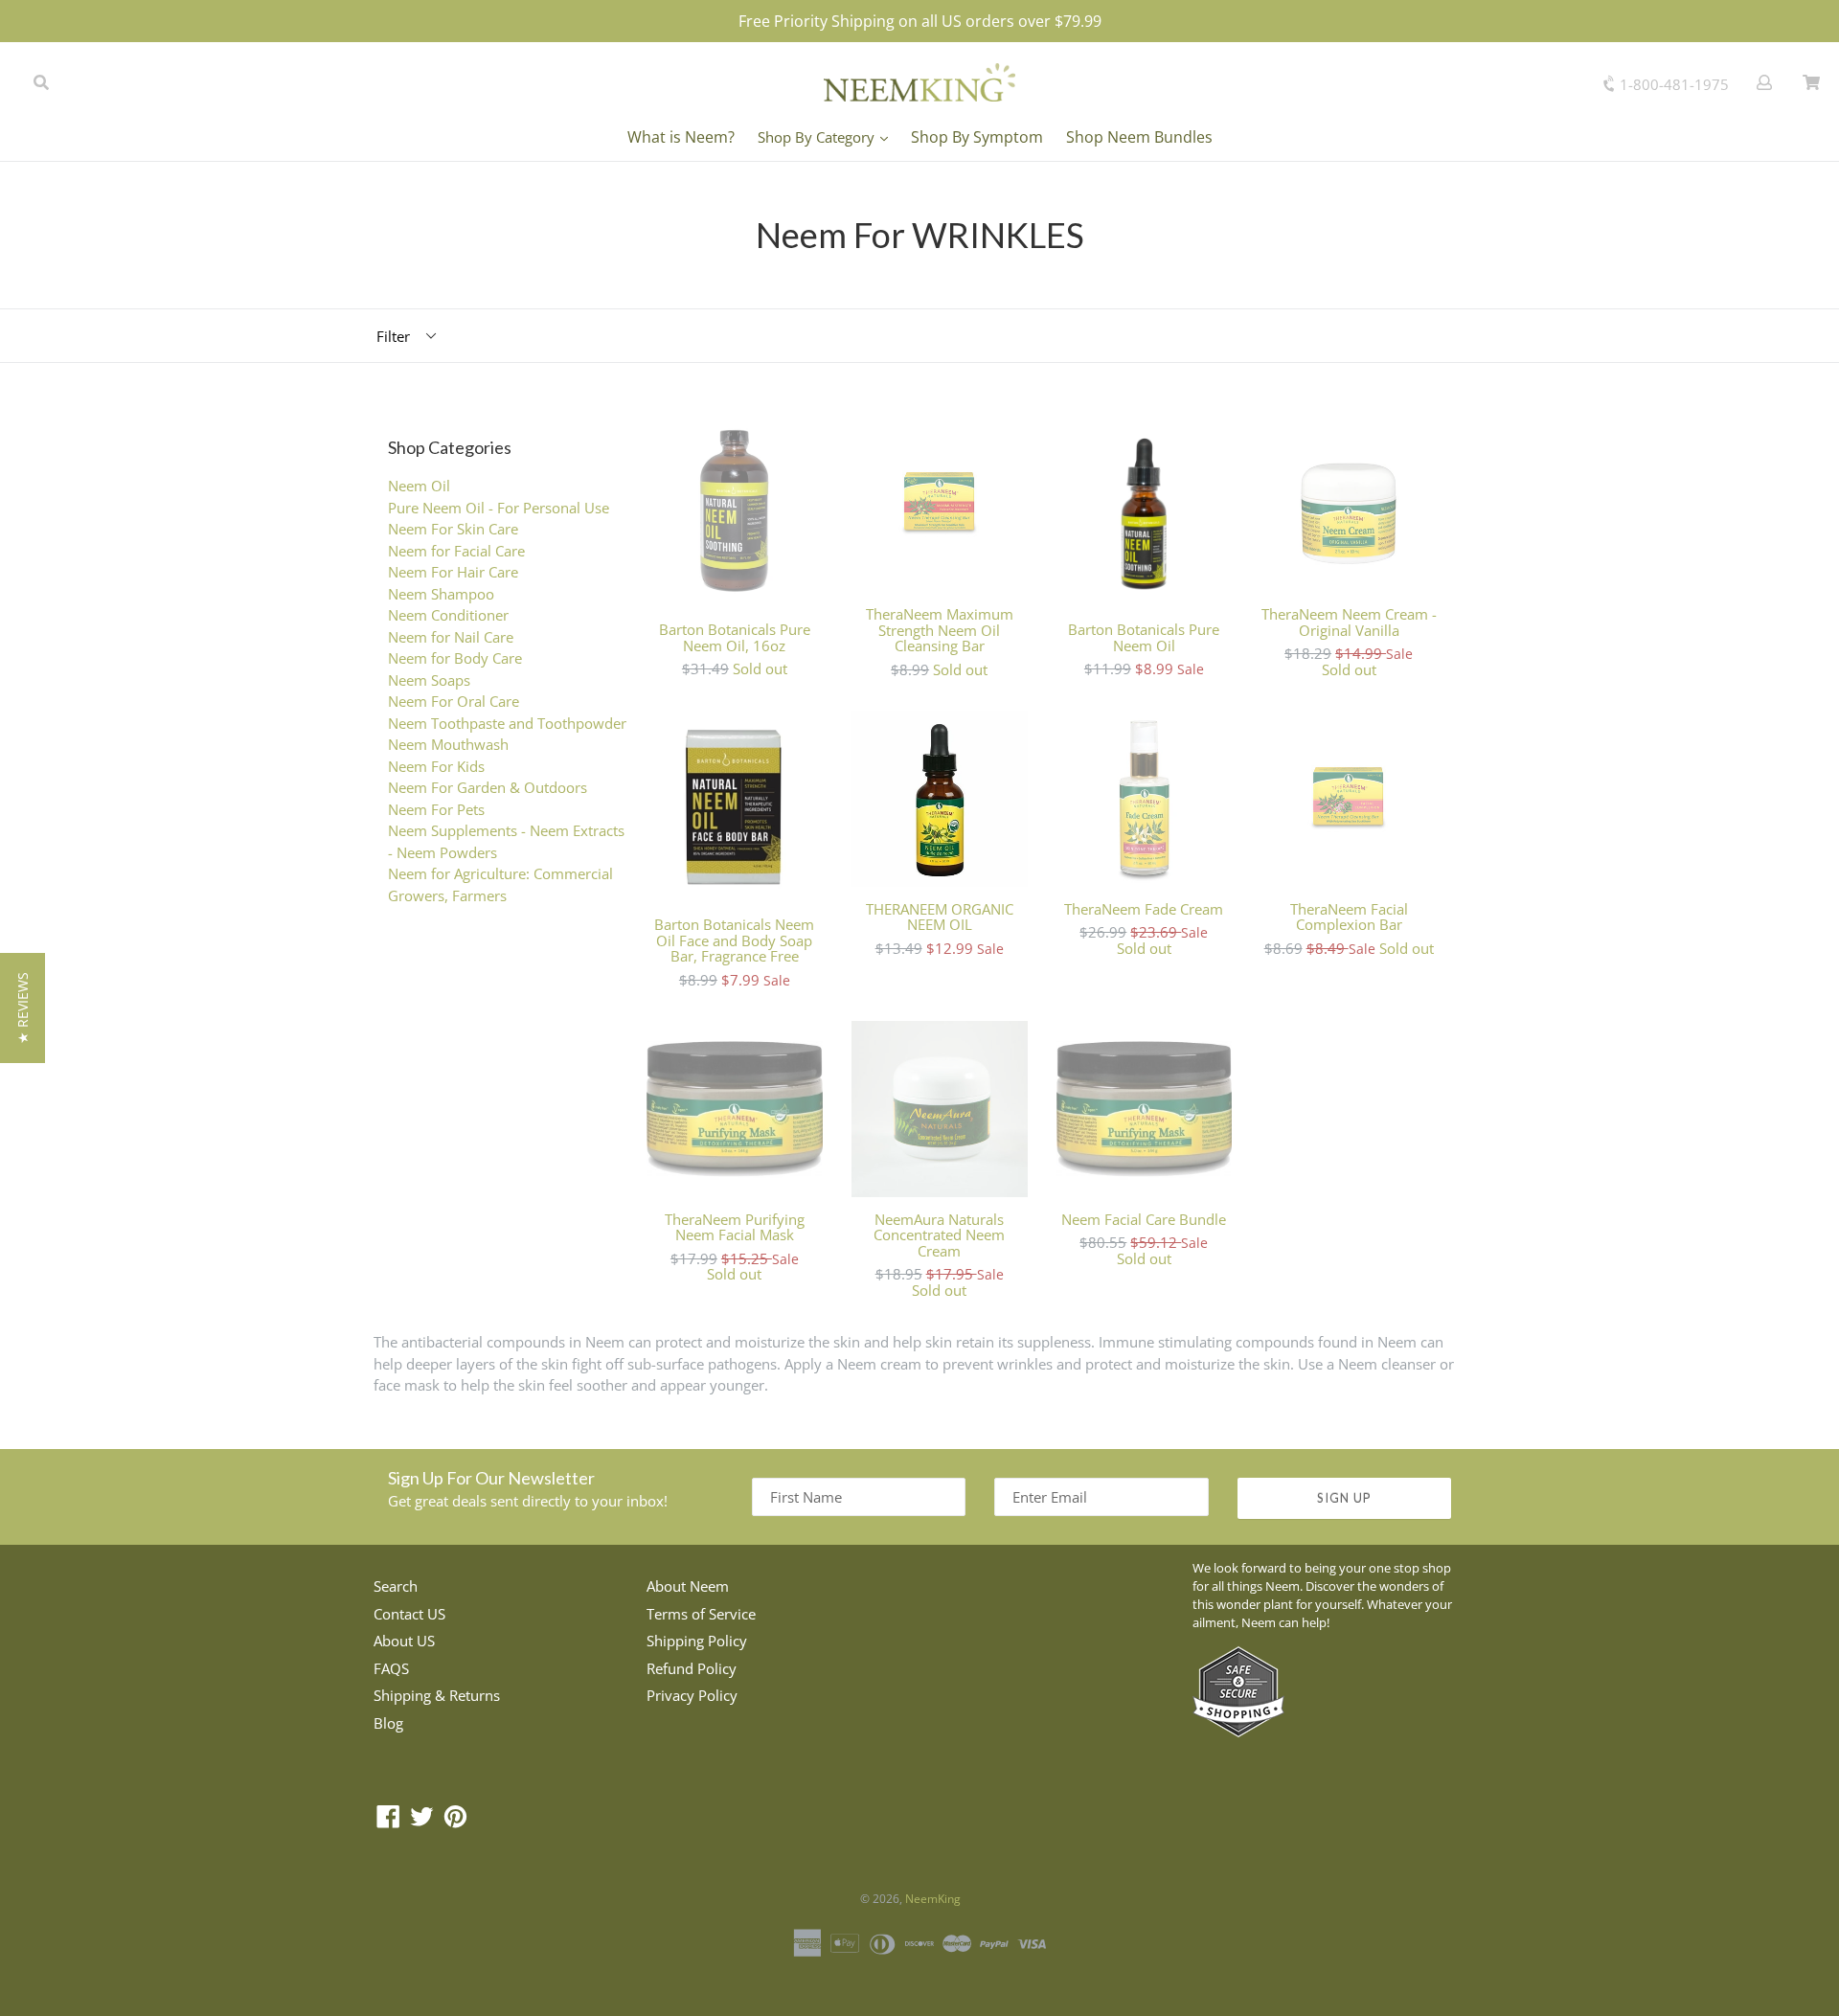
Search (396, 1586)
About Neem (688, 1586)
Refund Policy (692, 1668)
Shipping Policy (697, 1641)
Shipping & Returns (437, 1695)
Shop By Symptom (977, 137)
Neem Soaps (429, 680)
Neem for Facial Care (456, 551)
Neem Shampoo (441, 594)
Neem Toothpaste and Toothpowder (507, 723)
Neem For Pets (436, 809)
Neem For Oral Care (454, 701)
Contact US (409, 1614)
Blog (388, 1723)
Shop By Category (818, 137)
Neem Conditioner (448, 615)
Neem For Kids (436, 766)
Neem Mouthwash (448, 744)
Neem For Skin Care (453, 529)
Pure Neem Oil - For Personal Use (499, 508)
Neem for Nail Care (451, 637)
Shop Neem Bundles (1139, 137)
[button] (23, 1008)
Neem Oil (419, 486)
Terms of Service (701, 1614)
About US (404, 1641)
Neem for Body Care (455, 658)
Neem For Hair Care (453, 572)
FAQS (391, 1668)
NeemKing (933, 1899)
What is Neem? (681, 137)
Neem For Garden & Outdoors (488, 787)
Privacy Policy (692, 1695)
